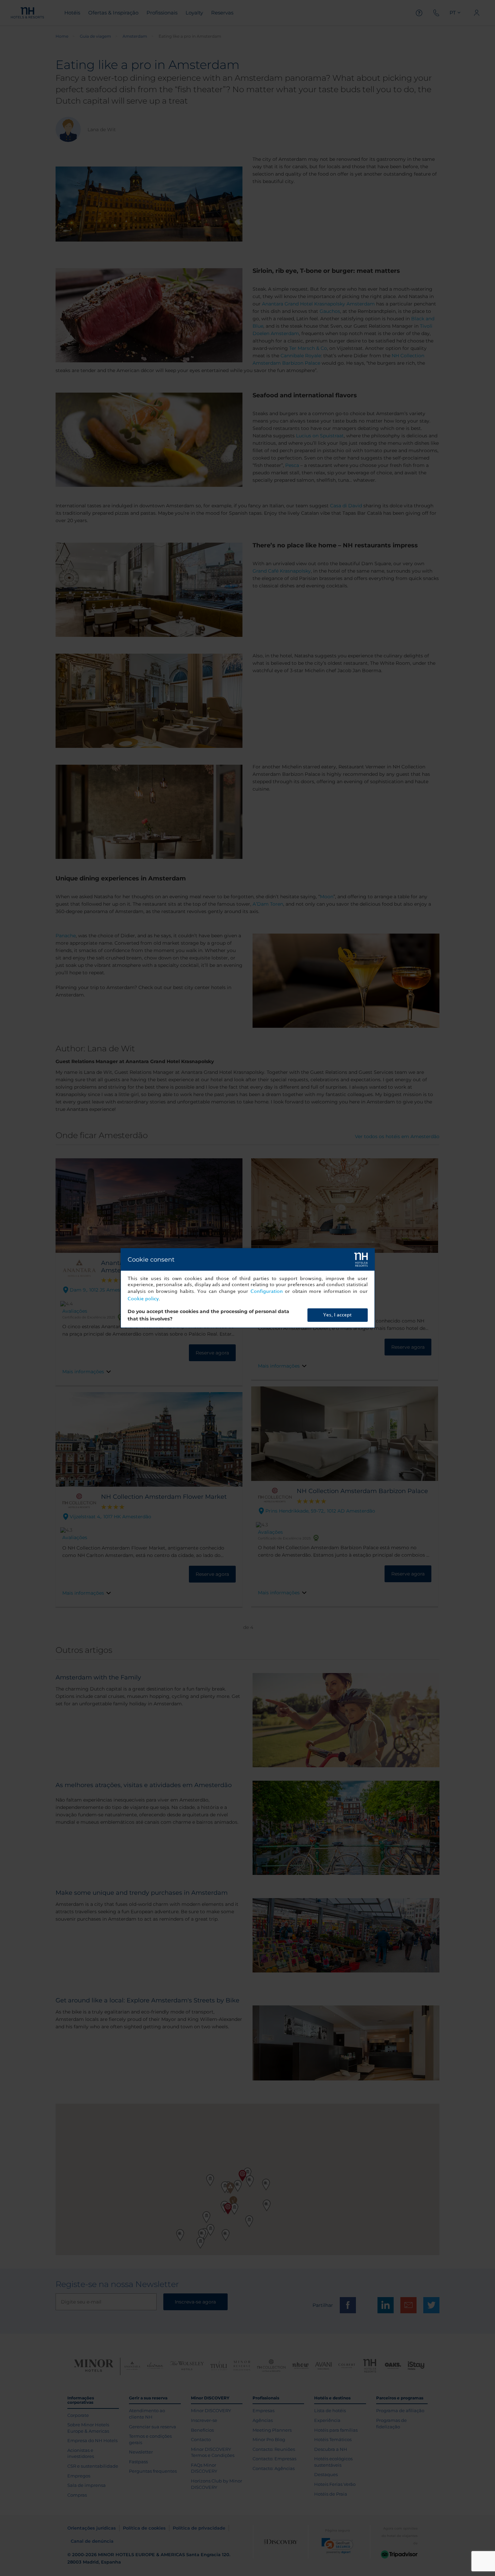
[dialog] (248, 1288)
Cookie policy (143, 1299)
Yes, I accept (337, 1315)
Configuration (267, 1291)
